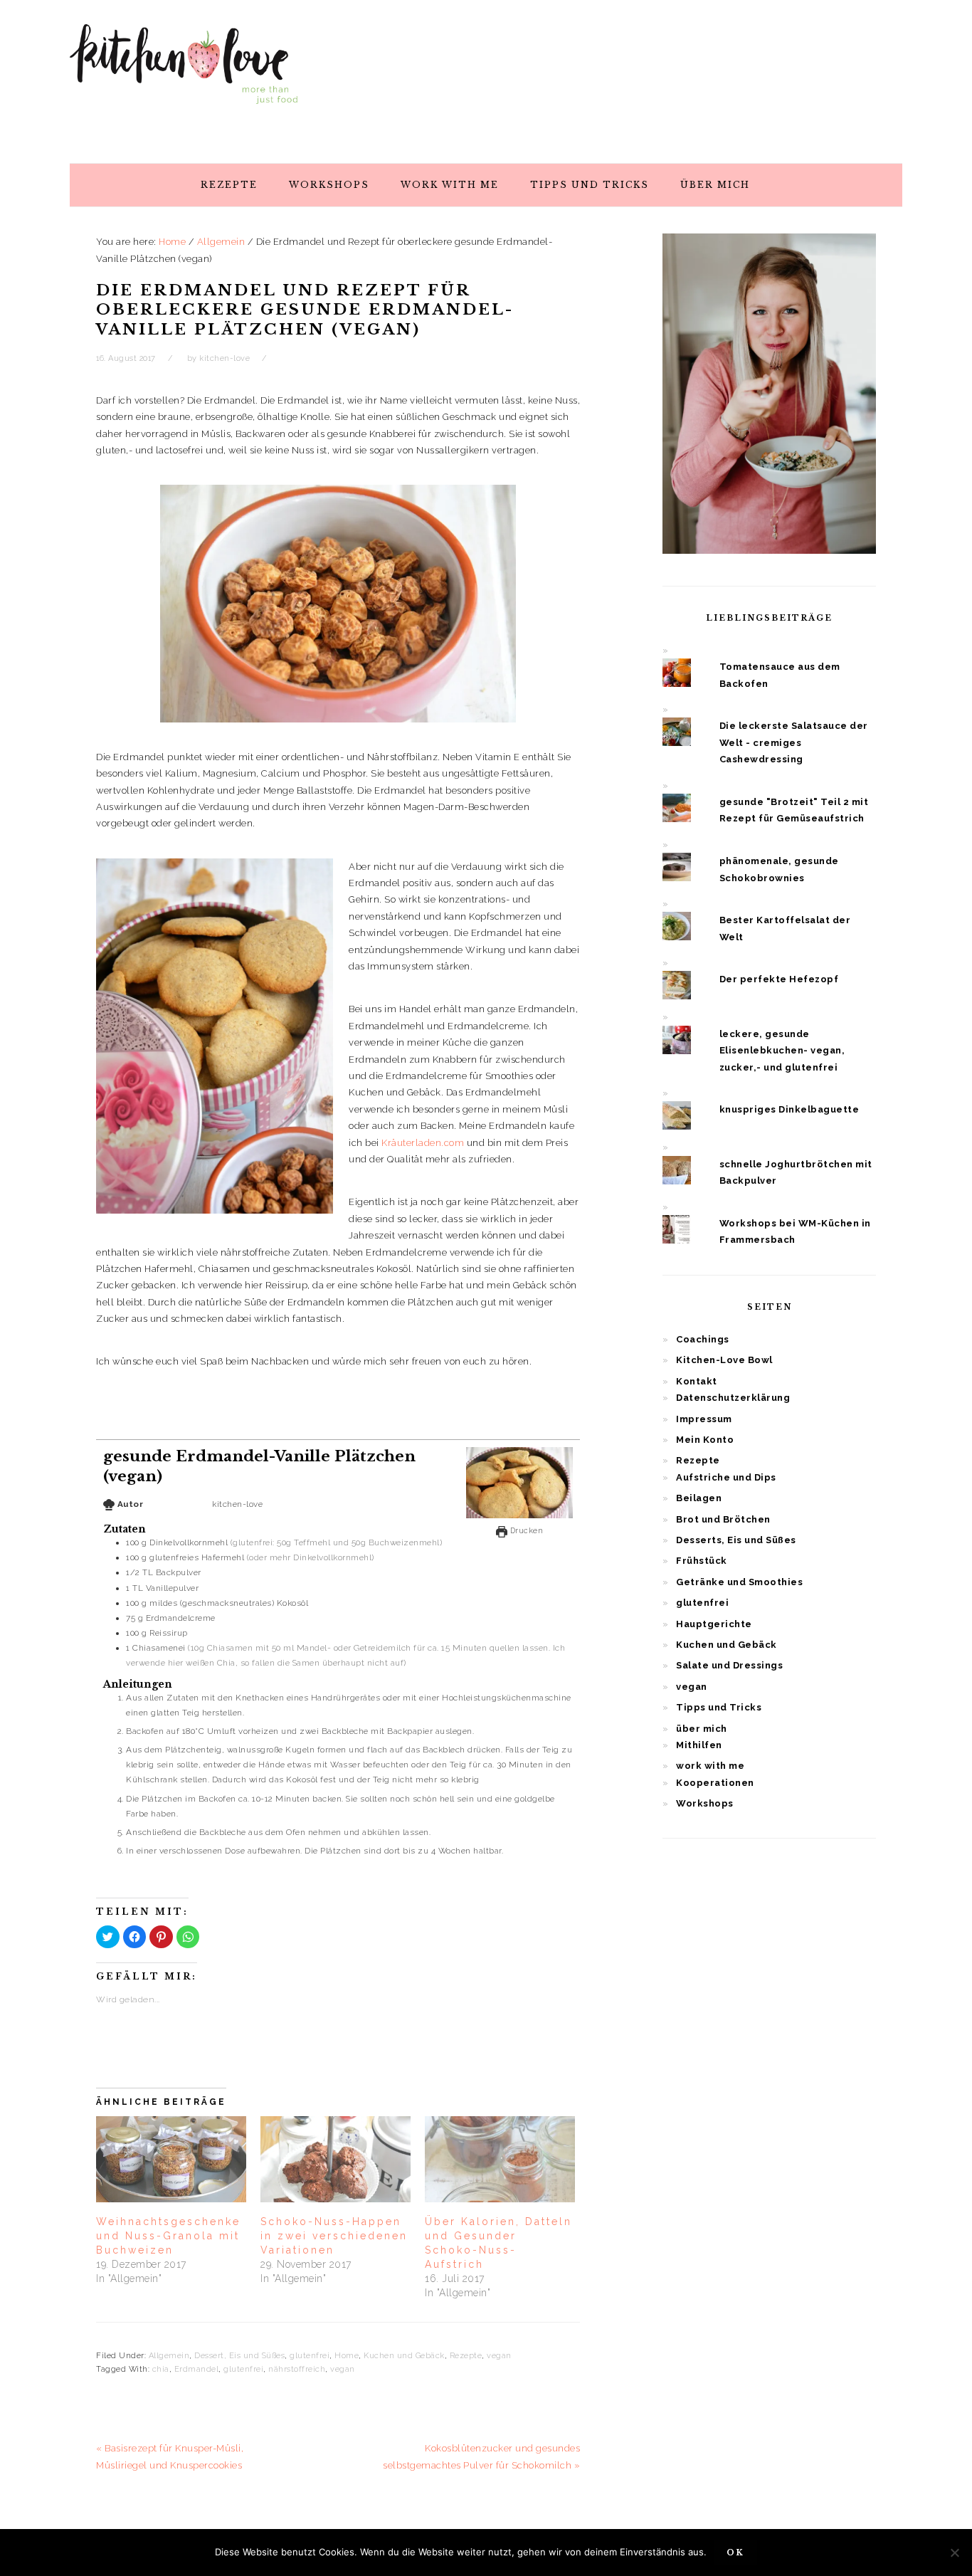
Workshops (705, 1803)
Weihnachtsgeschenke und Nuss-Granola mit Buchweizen (168, 2236)
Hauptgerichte (714, 1624)
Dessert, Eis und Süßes (239, 2356)
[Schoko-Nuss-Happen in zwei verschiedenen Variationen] (336, 2159)
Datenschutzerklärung (733, 1398)
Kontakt (697, 1381)
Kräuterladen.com (423, 1143)
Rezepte (466, 2356)
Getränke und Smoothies (739, 1582)
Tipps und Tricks (719, 1707)
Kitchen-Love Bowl (724, 1360)
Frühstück (702, 1561)
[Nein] (954, 2553)
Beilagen (699, 1498)
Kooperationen (715, 1783)
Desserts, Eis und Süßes (736, 1540)
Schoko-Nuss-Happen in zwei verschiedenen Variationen (334, 2236)
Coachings (703, 1339)
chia (161, 2369)
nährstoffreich (297, 2369)
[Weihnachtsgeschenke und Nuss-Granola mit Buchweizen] (171, 2159)
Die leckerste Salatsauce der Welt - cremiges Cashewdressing (794, 742)
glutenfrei (310, 2356)
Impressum (704, 1419)
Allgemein (169, 2356)
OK (735, 2553)
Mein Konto (705, 1440)
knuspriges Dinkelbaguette (789, 1109)
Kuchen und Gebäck (404, 2356)
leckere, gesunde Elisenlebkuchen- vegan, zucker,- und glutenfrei (782, 1051)
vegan (499, 2356)
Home (347, 2356)
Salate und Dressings (729, 1665)
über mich (702, 1729)
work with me (710, 1766)
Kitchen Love (184, 78)
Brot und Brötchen (723, 1519)
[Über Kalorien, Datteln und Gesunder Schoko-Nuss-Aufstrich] (500, 2159)
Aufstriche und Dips (726, 1477)
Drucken (525, 1530)
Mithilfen (699, 1745)
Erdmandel (197, 2369)
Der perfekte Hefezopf (779, 979)
